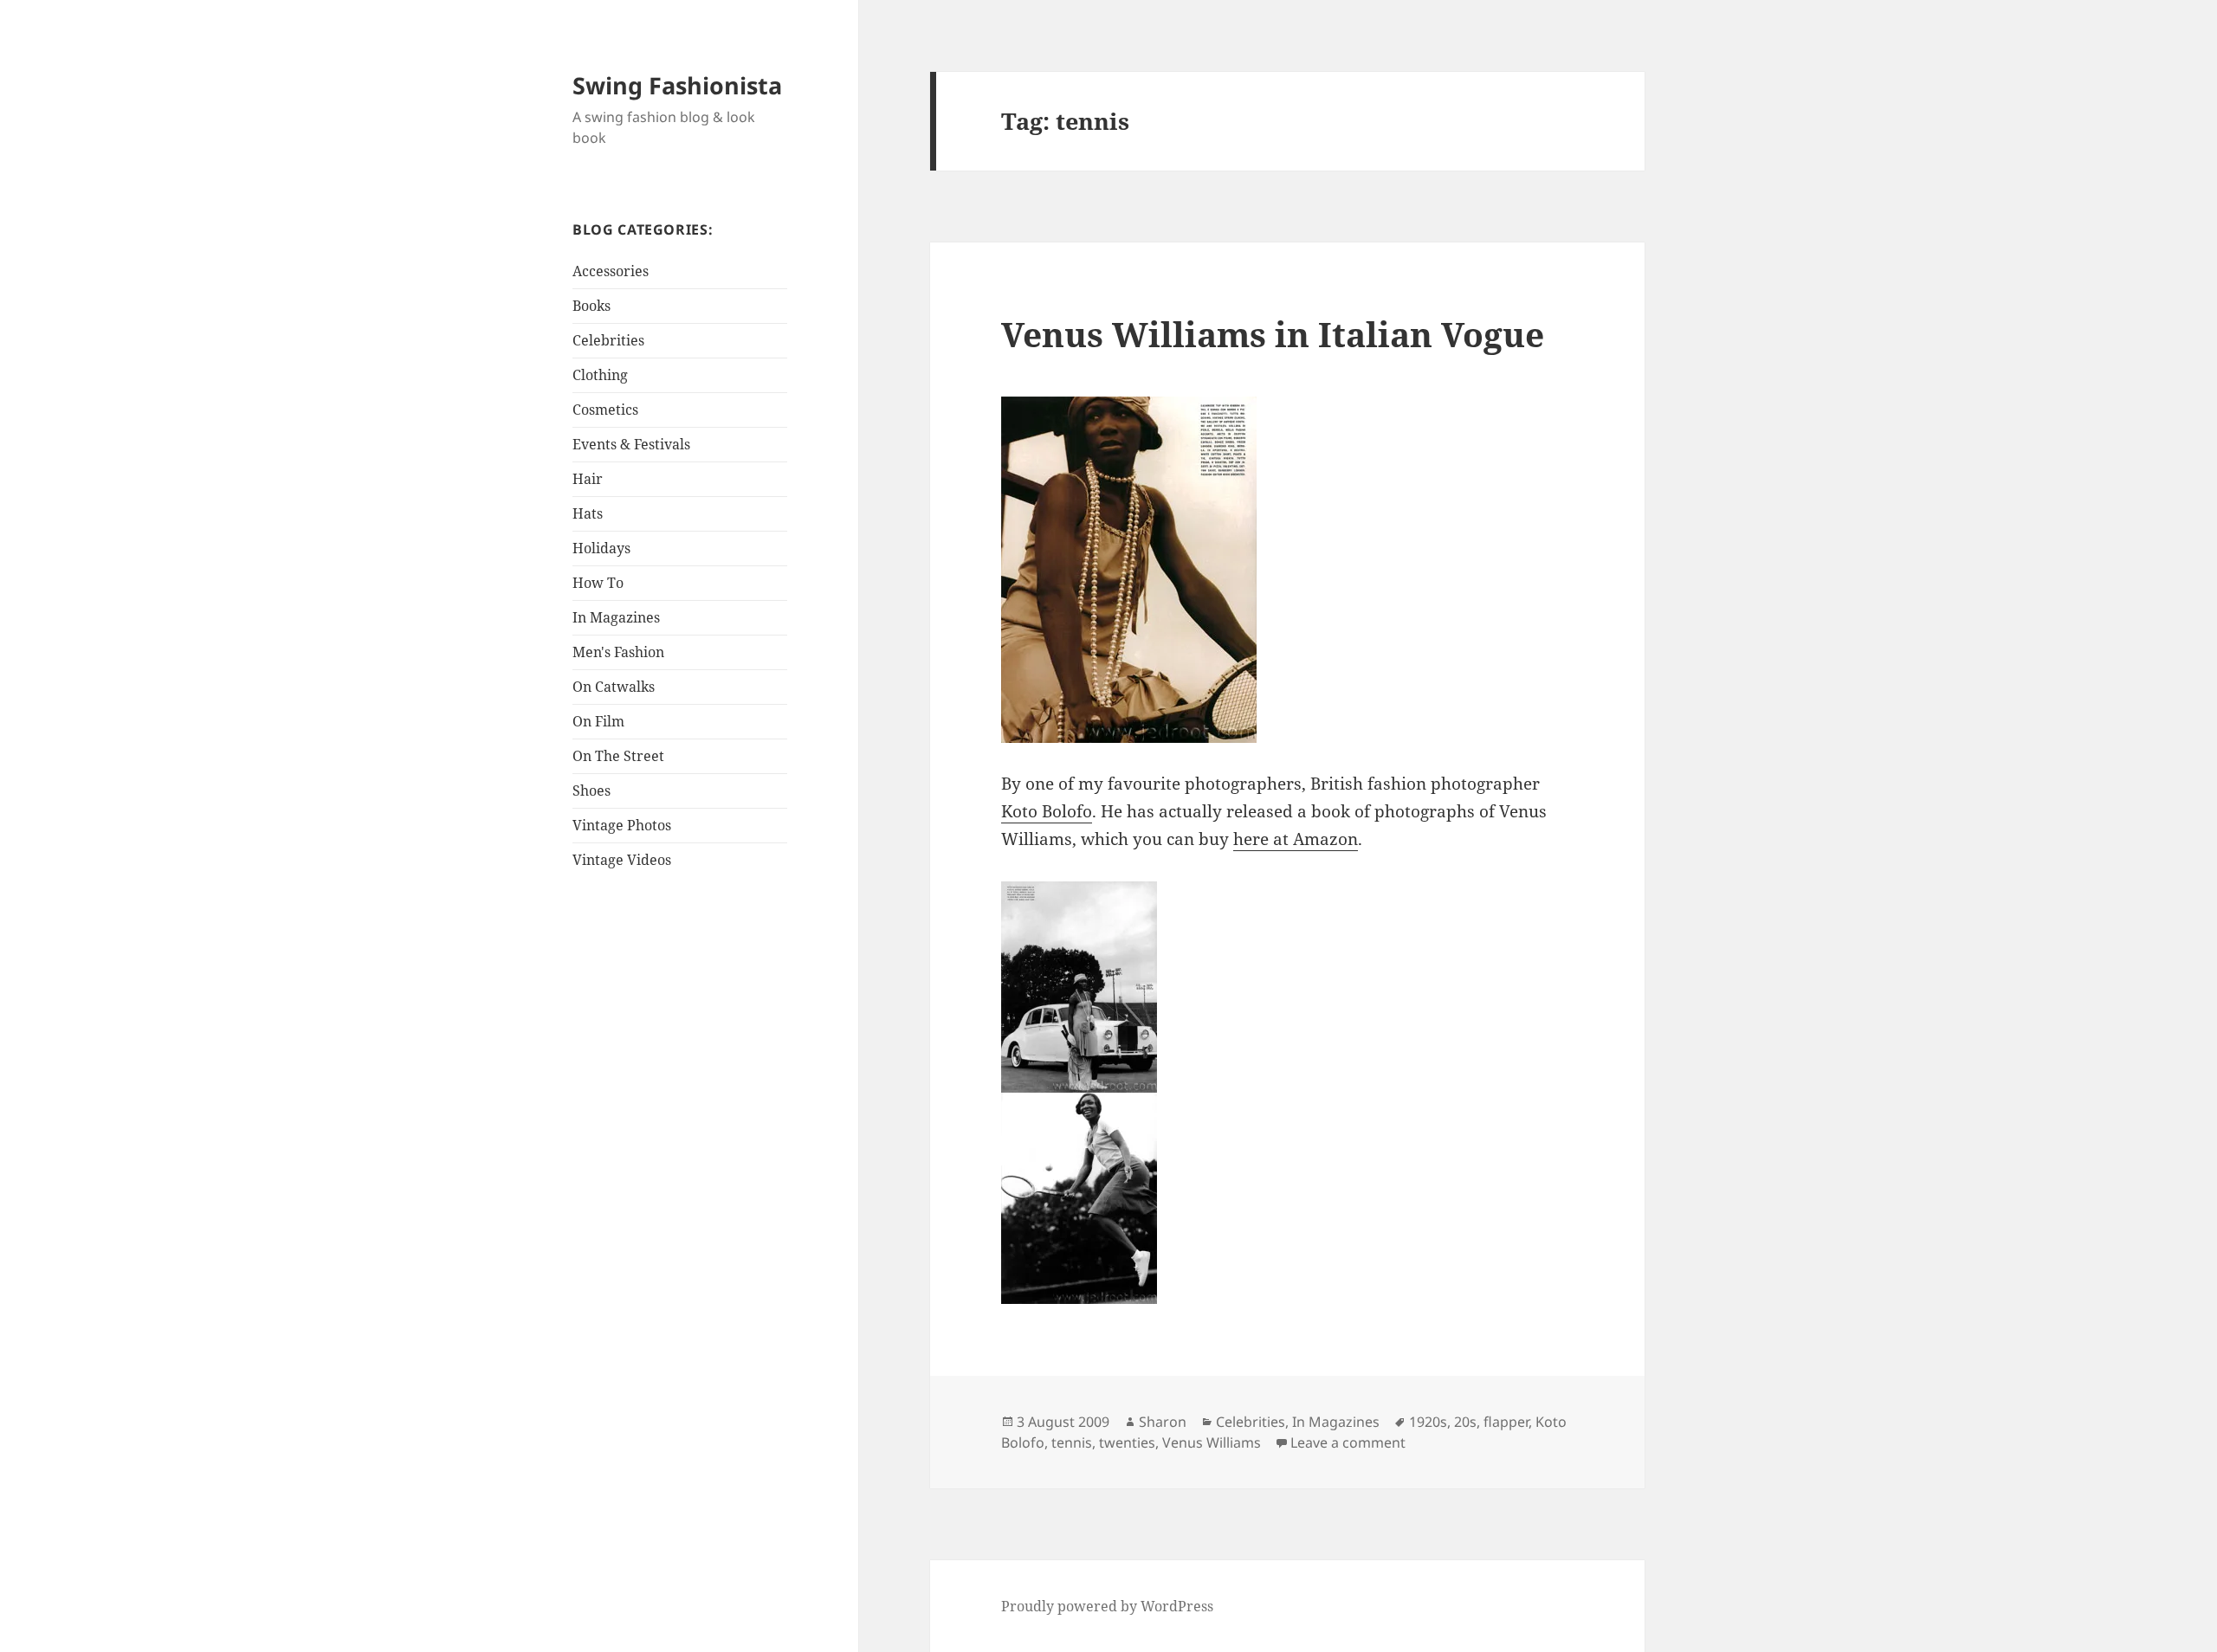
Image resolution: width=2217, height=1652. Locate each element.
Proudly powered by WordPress (1107, 1606)
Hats (588, 513)
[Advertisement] (681, 1158)
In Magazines (616, 617)
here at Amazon (1296, 839)
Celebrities (608, 340)
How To (598, 583)
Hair (588, 479)
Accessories (611, 271)
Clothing (600, 375)
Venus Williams (1212, 1442)
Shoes (591, 791)
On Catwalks (614, 687)
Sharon (1163, 1422)
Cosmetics (605, 410)
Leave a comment (1348, 1442)
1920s (1428, 1422)
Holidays (601, 548)
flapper (1506, 1422)
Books (591, 306)
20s (1465, 1422)
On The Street (618, 756)
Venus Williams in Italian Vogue (1273, 334)
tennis (1072, 1442)
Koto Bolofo (1047, 811)
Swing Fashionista (677, 85)
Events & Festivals (631, 444)
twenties (1127, 1442)
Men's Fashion (618, 652)
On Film (598, 721)
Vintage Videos (622, 860)
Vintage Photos (622, 825)
